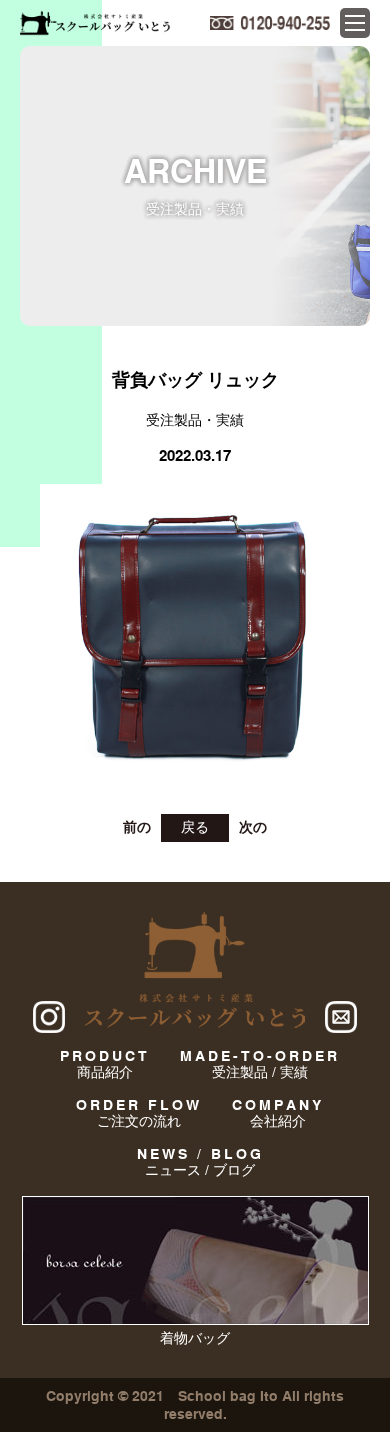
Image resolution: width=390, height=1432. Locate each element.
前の (137, 827)
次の (253, 827)
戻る (195, 827)
